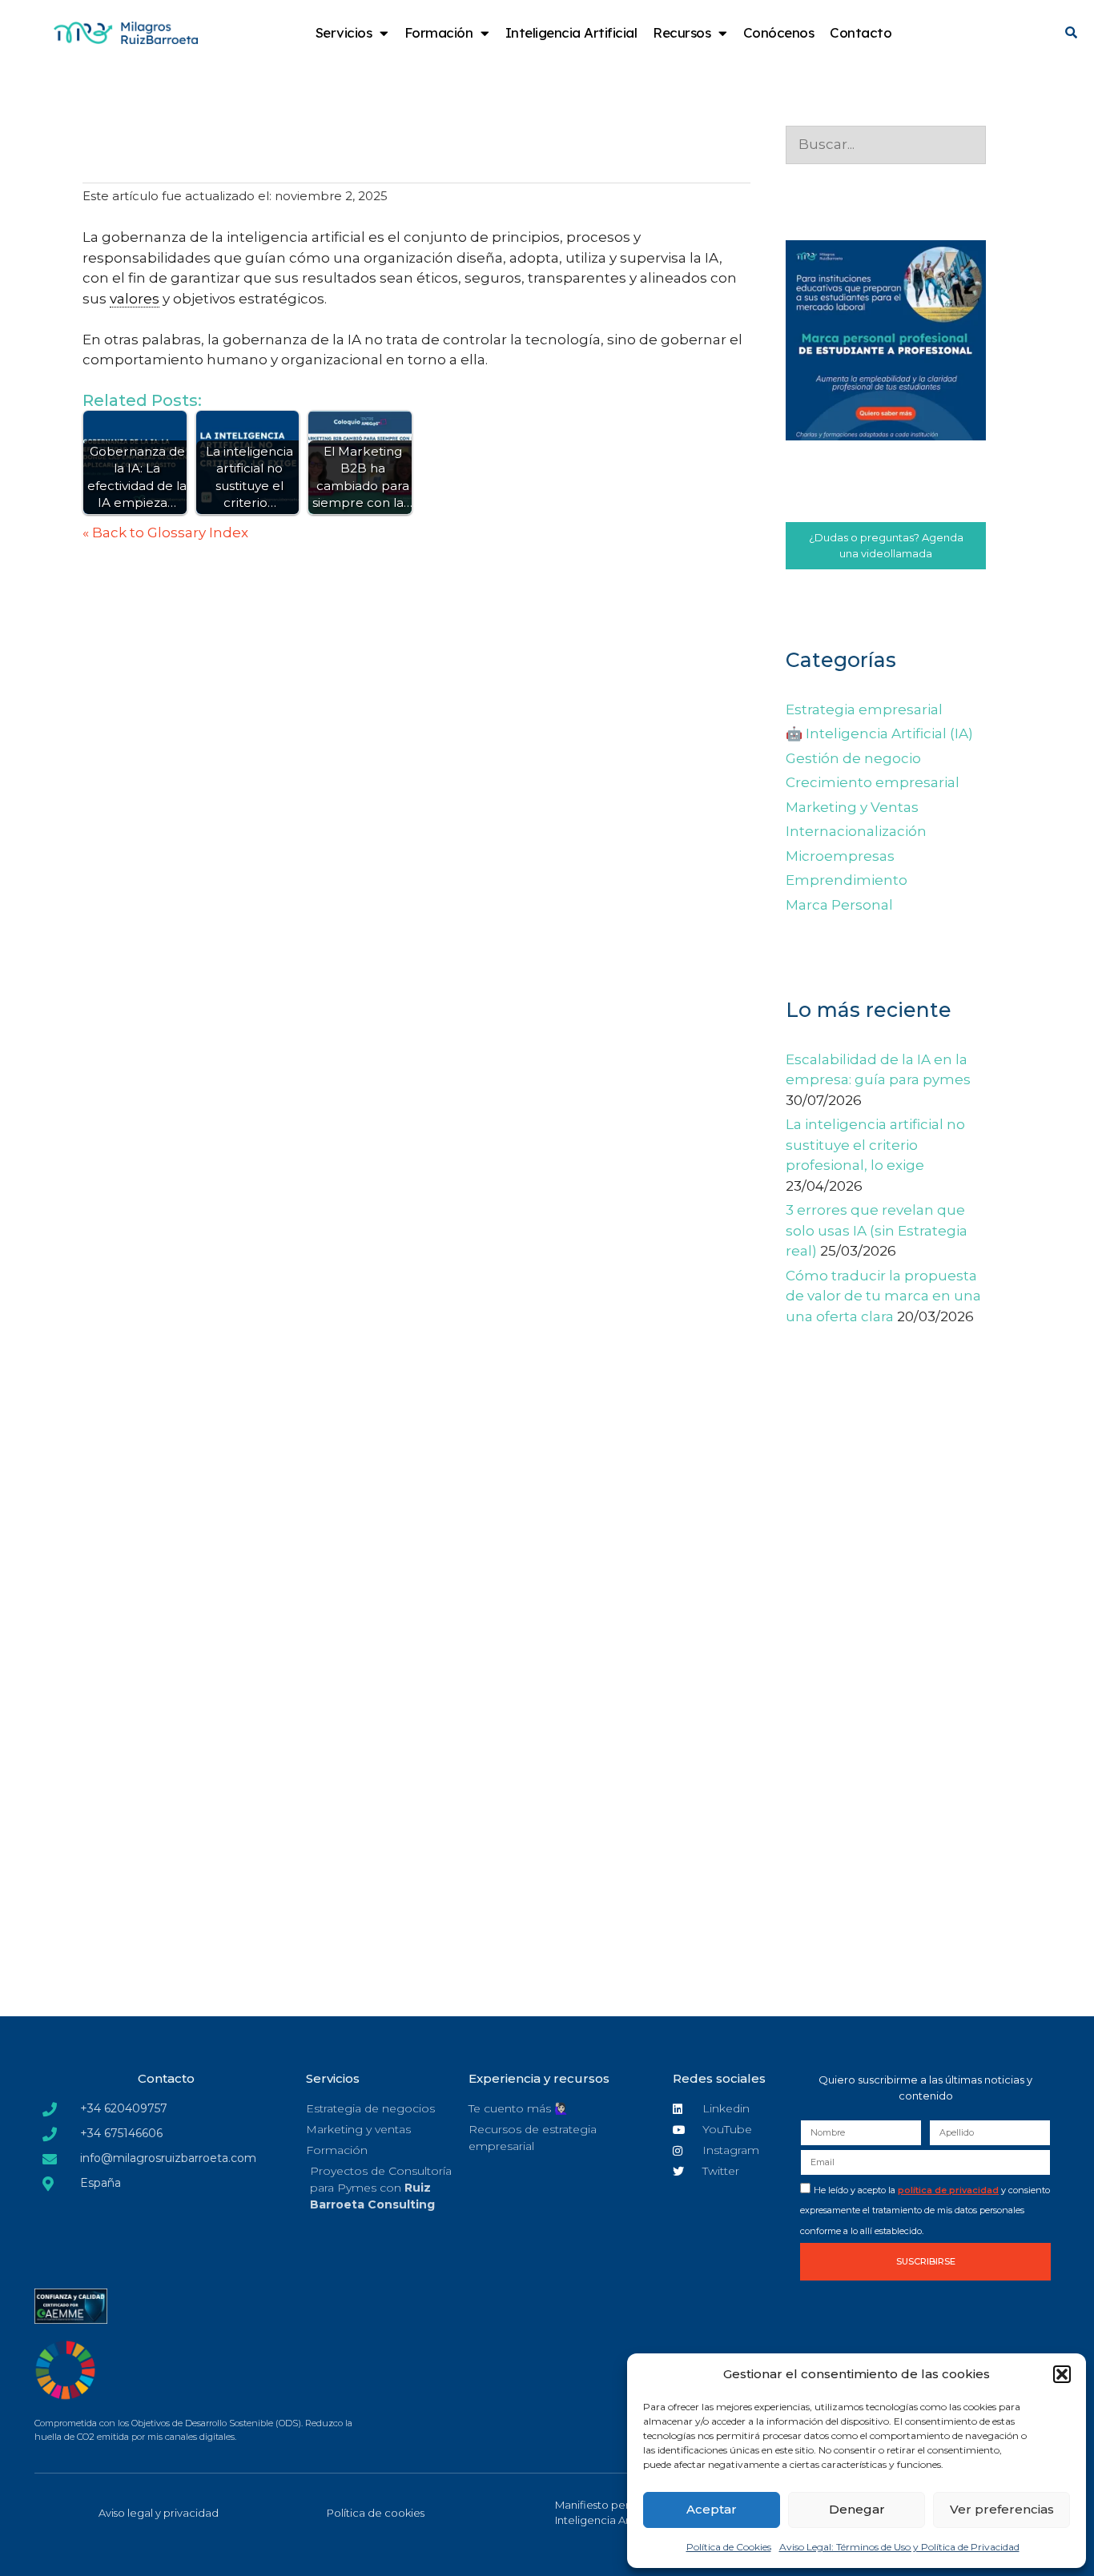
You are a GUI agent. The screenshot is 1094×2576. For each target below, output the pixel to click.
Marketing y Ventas (852, 807)
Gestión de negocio (853, 758)
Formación (439, 32)
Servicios (344, 32)
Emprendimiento (847, 880)
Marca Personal (839, 905)
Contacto (861, 32)
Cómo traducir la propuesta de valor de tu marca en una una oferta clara (883, 1296)
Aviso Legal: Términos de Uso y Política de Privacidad (899, 2547)
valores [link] (135, 299)
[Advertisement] (886, 1723)
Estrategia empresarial (864, 709)
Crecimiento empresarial (873, 782)
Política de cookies (376, 2513)
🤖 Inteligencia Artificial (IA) (879, 733)
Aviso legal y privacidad (159, 2513)
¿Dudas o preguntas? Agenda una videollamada (886, 545)
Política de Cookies (729, 2547)
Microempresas (840, 856)
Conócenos (779, 32)
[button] (1062, 2374)
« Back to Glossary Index (165, 532)
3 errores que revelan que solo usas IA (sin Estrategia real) (877, 1230)
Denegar (857, 2509)
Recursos (682, 32)
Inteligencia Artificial (571, 32)
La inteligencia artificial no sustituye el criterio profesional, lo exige (875, 1145)
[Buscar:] (886, 144)
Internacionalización (856, 831)
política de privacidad (948, 2190)
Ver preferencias (1002, 2509)
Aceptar (712, 2509)
